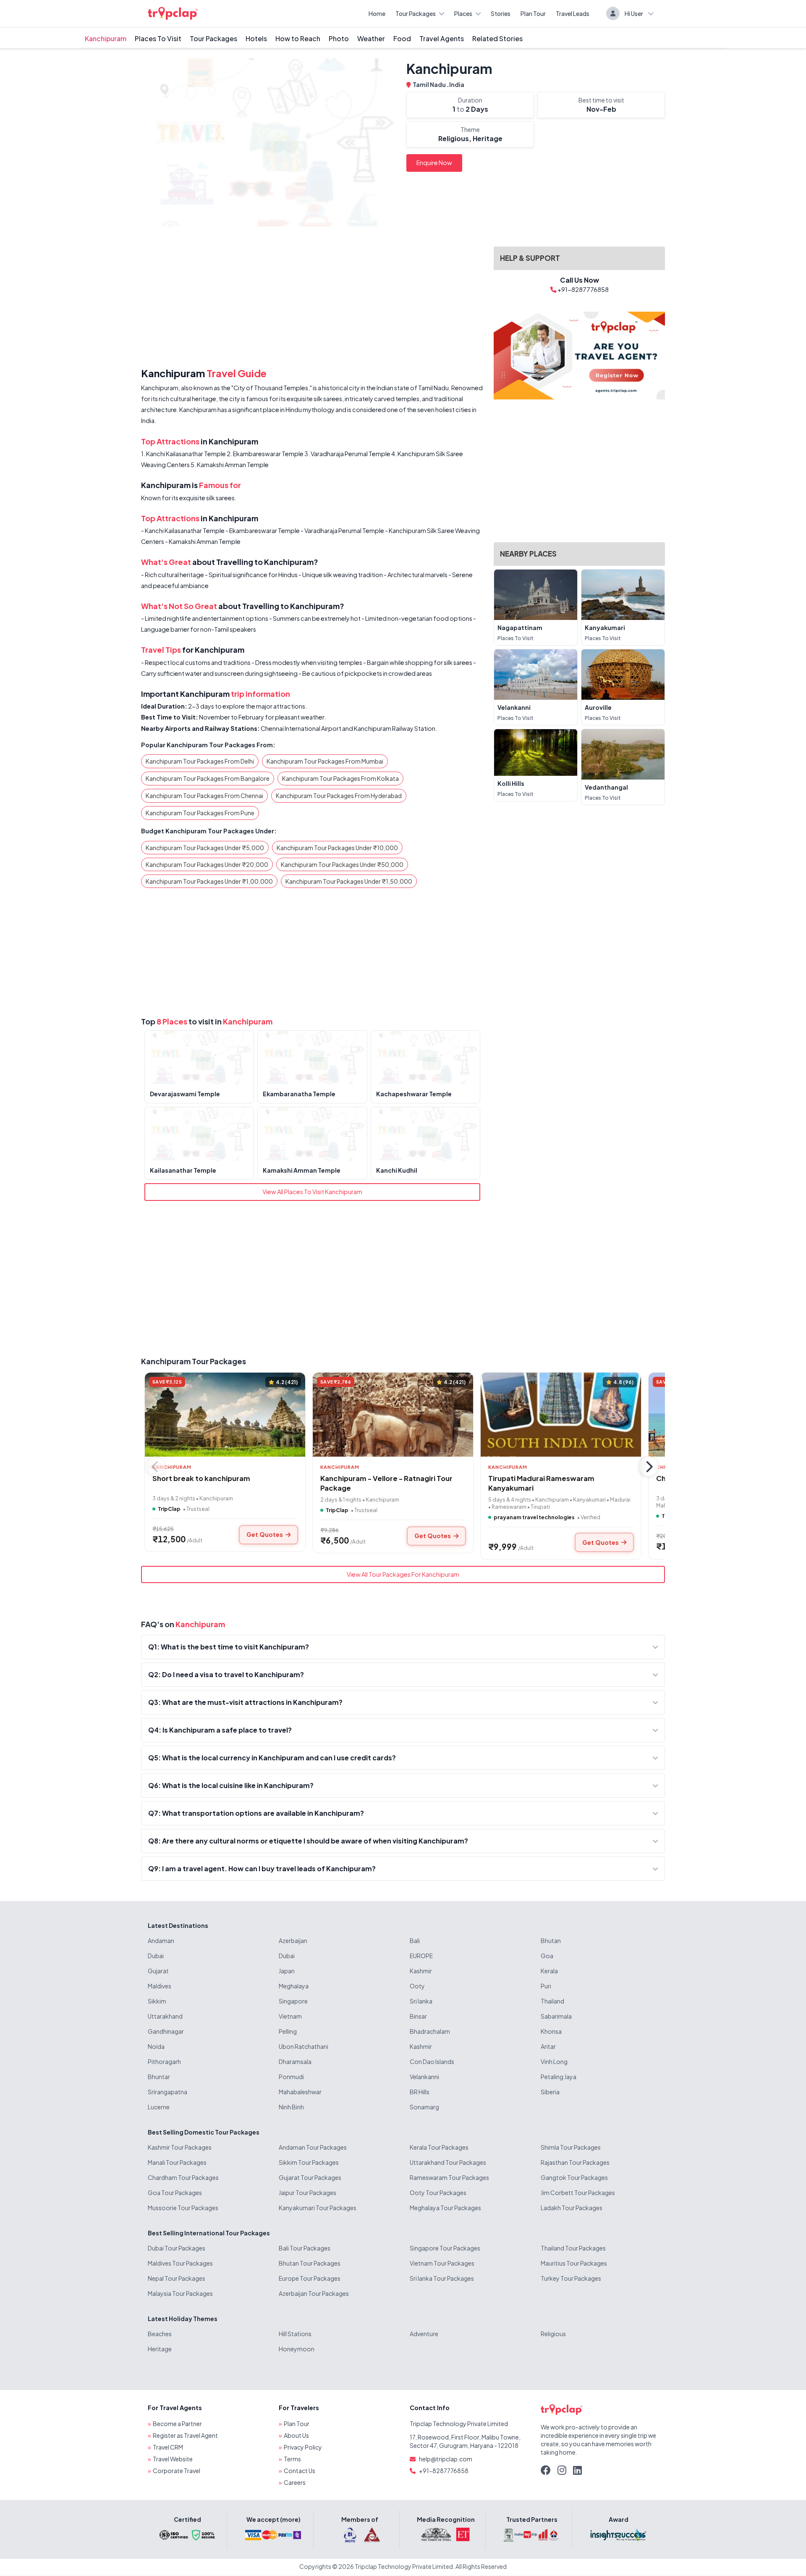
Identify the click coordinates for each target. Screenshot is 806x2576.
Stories (501, 13)
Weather (371, 38)
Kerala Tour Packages (439, 2147)
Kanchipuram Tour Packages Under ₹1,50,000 (349, 881)
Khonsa (551, 2031)
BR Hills (420, 2092)
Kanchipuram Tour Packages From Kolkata (340, 778)
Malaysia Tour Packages (180, 2293)
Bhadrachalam (430, 2031)
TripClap (169, 1509)
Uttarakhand (165, 2016)
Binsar (418, 2016)
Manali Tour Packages (177, 2162)
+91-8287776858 (444, 2471)
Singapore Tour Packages (445, 2248)
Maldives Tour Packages (180, 2263)
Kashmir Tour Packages (180, 2147)
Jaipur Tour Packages (307, 2193)
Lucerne (159, 2107)
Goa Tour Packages (175, 2193)
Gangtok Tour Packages (574, 2177)
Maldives (160, 1986)
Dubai (156, 1956)
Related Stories (497, 38)
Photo (339, 38)
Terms (292, 2459)
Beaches (160, 2334)
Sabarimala (556, 2016)
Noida (156, 2046)
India (457, 84)
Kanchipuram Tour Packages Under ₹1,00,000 (209, 881)
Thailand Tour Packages (573, 2248)
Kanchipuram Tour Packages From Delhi (200, 761)
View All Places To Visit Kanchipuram (312, 1192)
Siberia (550, 2092)
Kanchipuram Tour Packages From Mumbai (325, 761)
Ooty (417, 1986)
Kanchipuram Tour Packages (194, 1361)
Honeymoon (297, 2349)
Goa (547, 1956)
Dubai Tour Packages (177, 2248)
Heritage (160, 2349)
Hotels (256, 38)
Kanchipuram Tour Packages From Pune (200, 813)
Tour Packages (416, 13)
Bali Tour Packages (305, 2248)
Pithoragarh (164, 2061)
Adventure (424, 2334)
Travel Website (173, 2459)
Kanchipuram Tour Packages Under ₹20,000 (207, 864)
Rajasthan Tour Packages (575, 2162)
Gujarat (158, 1971)
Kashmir (421, 1971)
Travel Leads (573, 13)
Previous (155, 1466)
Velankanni (424, 2077)
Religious (553, 2334)
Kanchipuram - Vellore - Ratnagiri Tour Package (386, 1483)
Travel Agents (442, 38)
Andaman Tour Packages (313, 2147)
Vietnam (290, 2016)
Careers (295, 2482)
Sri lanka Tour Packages (442, 2278)
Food (402, 38)
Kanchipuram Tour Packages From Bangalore (208, 778)
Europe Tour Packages (310, 2278)
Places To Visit (158, 38)
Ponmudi (291, 2077)
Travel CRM (168, 2447)
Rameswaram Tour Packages (449, 2177)
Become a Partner (177, 2424)
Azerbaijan (293, 1941)
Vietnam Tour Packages (442, 2263)
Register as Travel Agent (185, 2435)
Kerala (549, 1971)
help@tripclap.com (446, 2459)
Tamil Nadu (430, 84)
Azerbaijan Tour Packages (314, 2293)
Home (377, 13)
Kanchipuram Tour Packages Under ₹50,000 (342, 864)
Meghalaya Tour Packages (445, 2208)
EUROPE (421, 1956)
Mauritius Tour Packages (574, 2263)
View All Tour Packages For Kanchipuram (403, 1574)
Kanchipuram (106, 38)
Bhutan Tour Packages (310, 2263)
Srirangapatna (167, 2092)
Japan (287, 1971)
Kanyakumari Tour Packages (318, 2208)
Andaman (161, 1941)
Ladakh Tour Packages (572, 2208)
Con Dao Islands (432, 2061)
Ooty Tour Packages (438, 2193)
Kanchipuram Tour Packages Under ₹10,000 (337, 848)
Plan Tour (533, 13)
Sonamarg (424, 2107)
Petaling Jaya (559, 2077)
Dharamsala (295, 2061)
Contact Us (300, 2471)
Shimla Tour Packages (571, 2147)
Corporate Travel (177, 2471)
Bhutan (551, 1941)
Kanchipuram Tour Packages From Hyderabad (339, 796)
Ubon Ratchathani (304, 2046)
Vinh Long (554, 2061)
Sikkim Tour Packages (309, 2162)
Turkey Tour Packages (571, 2278)
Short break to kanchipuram (201, 1478)
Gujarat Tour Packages (310, 2177)
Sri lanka (421, 2001)
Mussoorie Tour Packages (183, 2208)
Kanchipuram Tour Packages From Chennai (204, 796)
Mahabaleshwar (300, 2092)
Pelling (288, 2031)
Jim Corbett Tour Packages (578, 2193)
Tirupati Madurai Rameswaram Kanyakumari (541, 1483)
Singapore (293, 2001)
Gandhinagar (166, 2031)
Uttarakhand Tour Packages (448, 2162)
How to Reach (298, 38)
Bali (415, 1941)
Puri (546, 1986)
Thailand (552, 2001)
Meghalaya (294, 1986)
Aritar (548, 2046)
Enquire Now (434, 163)
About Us (296, 2435)
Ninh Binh (291, 2107)
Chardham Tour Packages (183, 2177)
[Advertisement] (312, 299)
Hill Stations (295, 2334)
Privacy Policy (303, 2447)
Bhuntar (159, 2077)
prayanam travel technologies (534, 1517)
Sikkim (157, 2001)
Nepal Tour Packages (177, 2278)
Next (649, 1466)
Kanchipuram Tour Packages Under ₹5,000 (205, 848)
